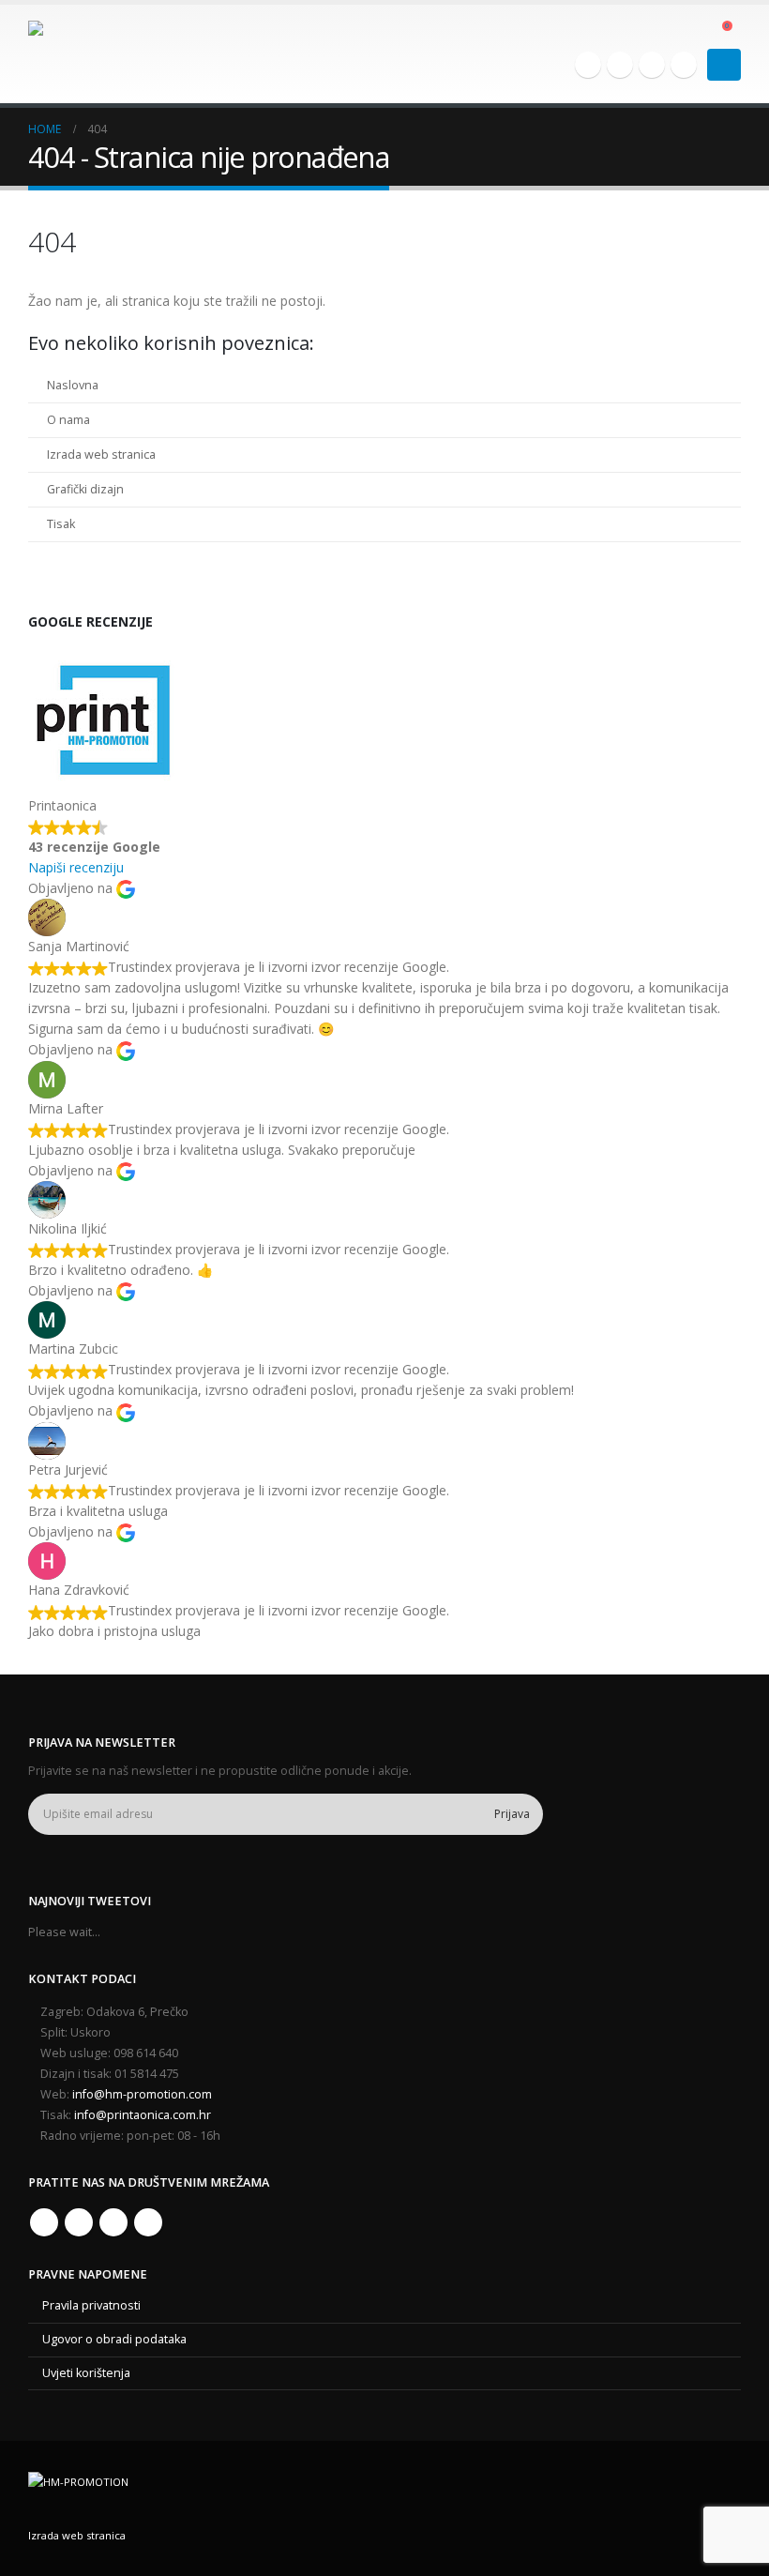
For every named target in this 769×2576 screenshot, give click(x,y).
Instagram (113, 2222)
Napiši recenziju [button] (76, 867)
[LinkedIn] (684, 65)
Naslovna (73, 385)
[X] (620, 65)
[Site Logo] (80, 54)
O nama (68, 420)
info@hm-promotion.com (142, 2094)
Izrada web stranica (101, 455)
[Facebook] (588, 65)
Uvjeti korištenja (86, 2373)
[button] (694, 31)
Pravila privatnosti (91, 2305)
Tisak (61, 524)
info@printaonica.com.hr (143, 2115)
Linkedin (148, 2222)
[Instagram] (652, 65)
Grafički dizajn (85, 489)
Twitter (79, 2222)
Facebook (44, 2222)
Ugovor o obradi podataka (114, 2339)
